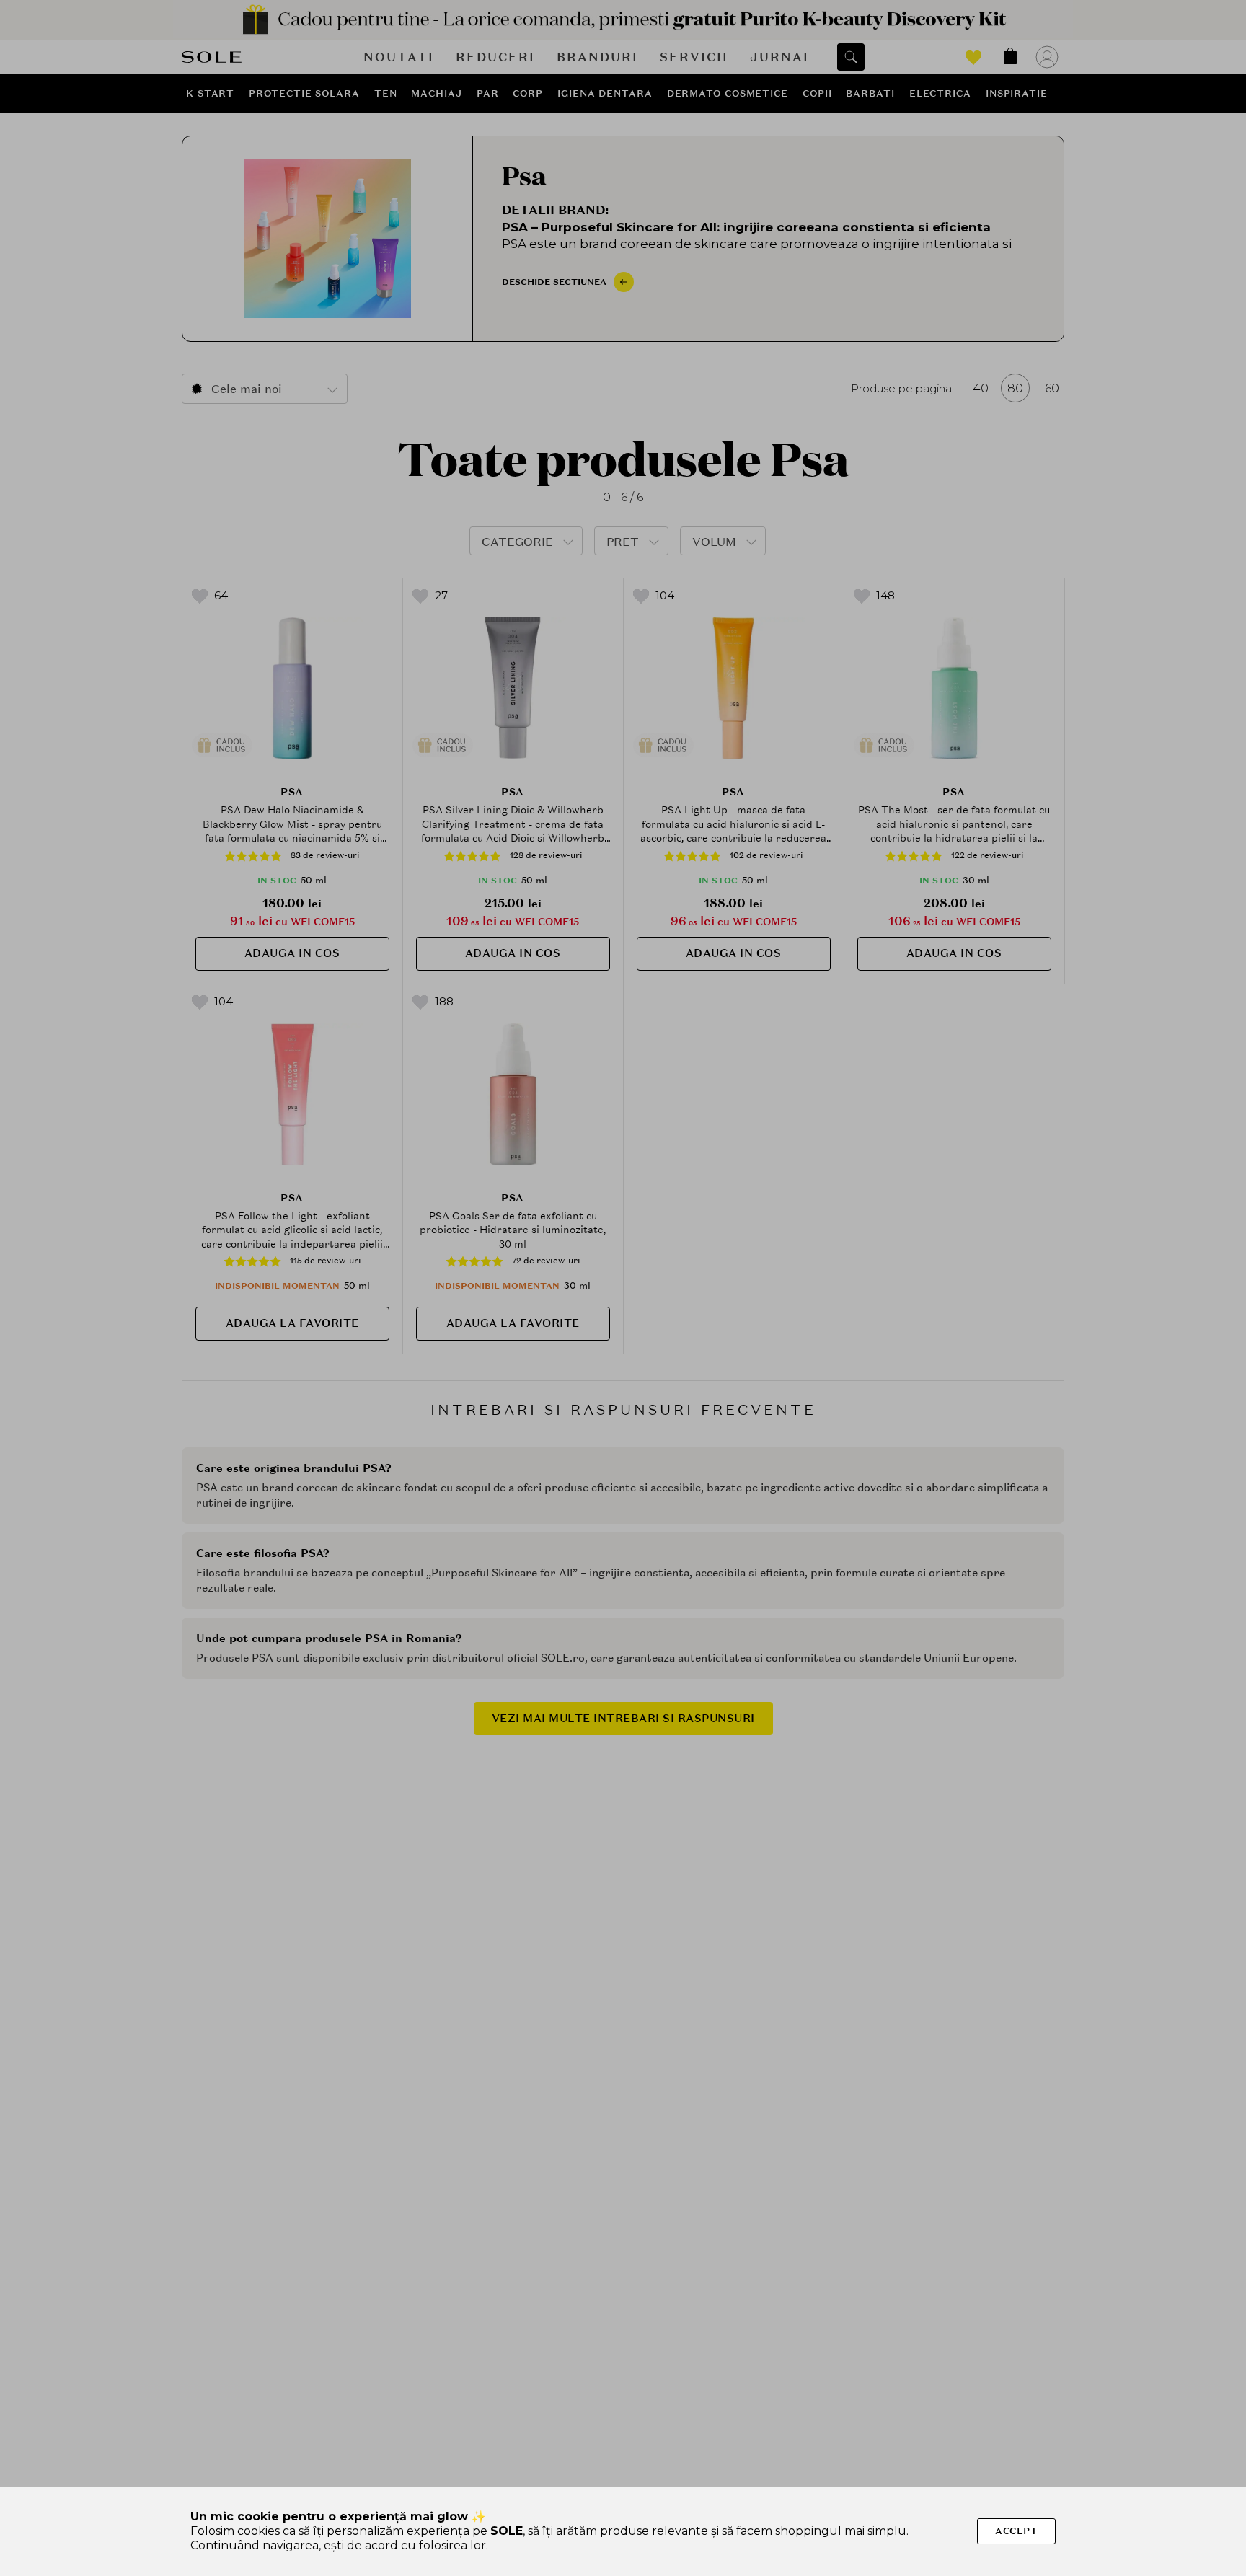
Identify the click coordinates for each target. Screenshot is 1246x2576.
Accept (1016, 2531)
